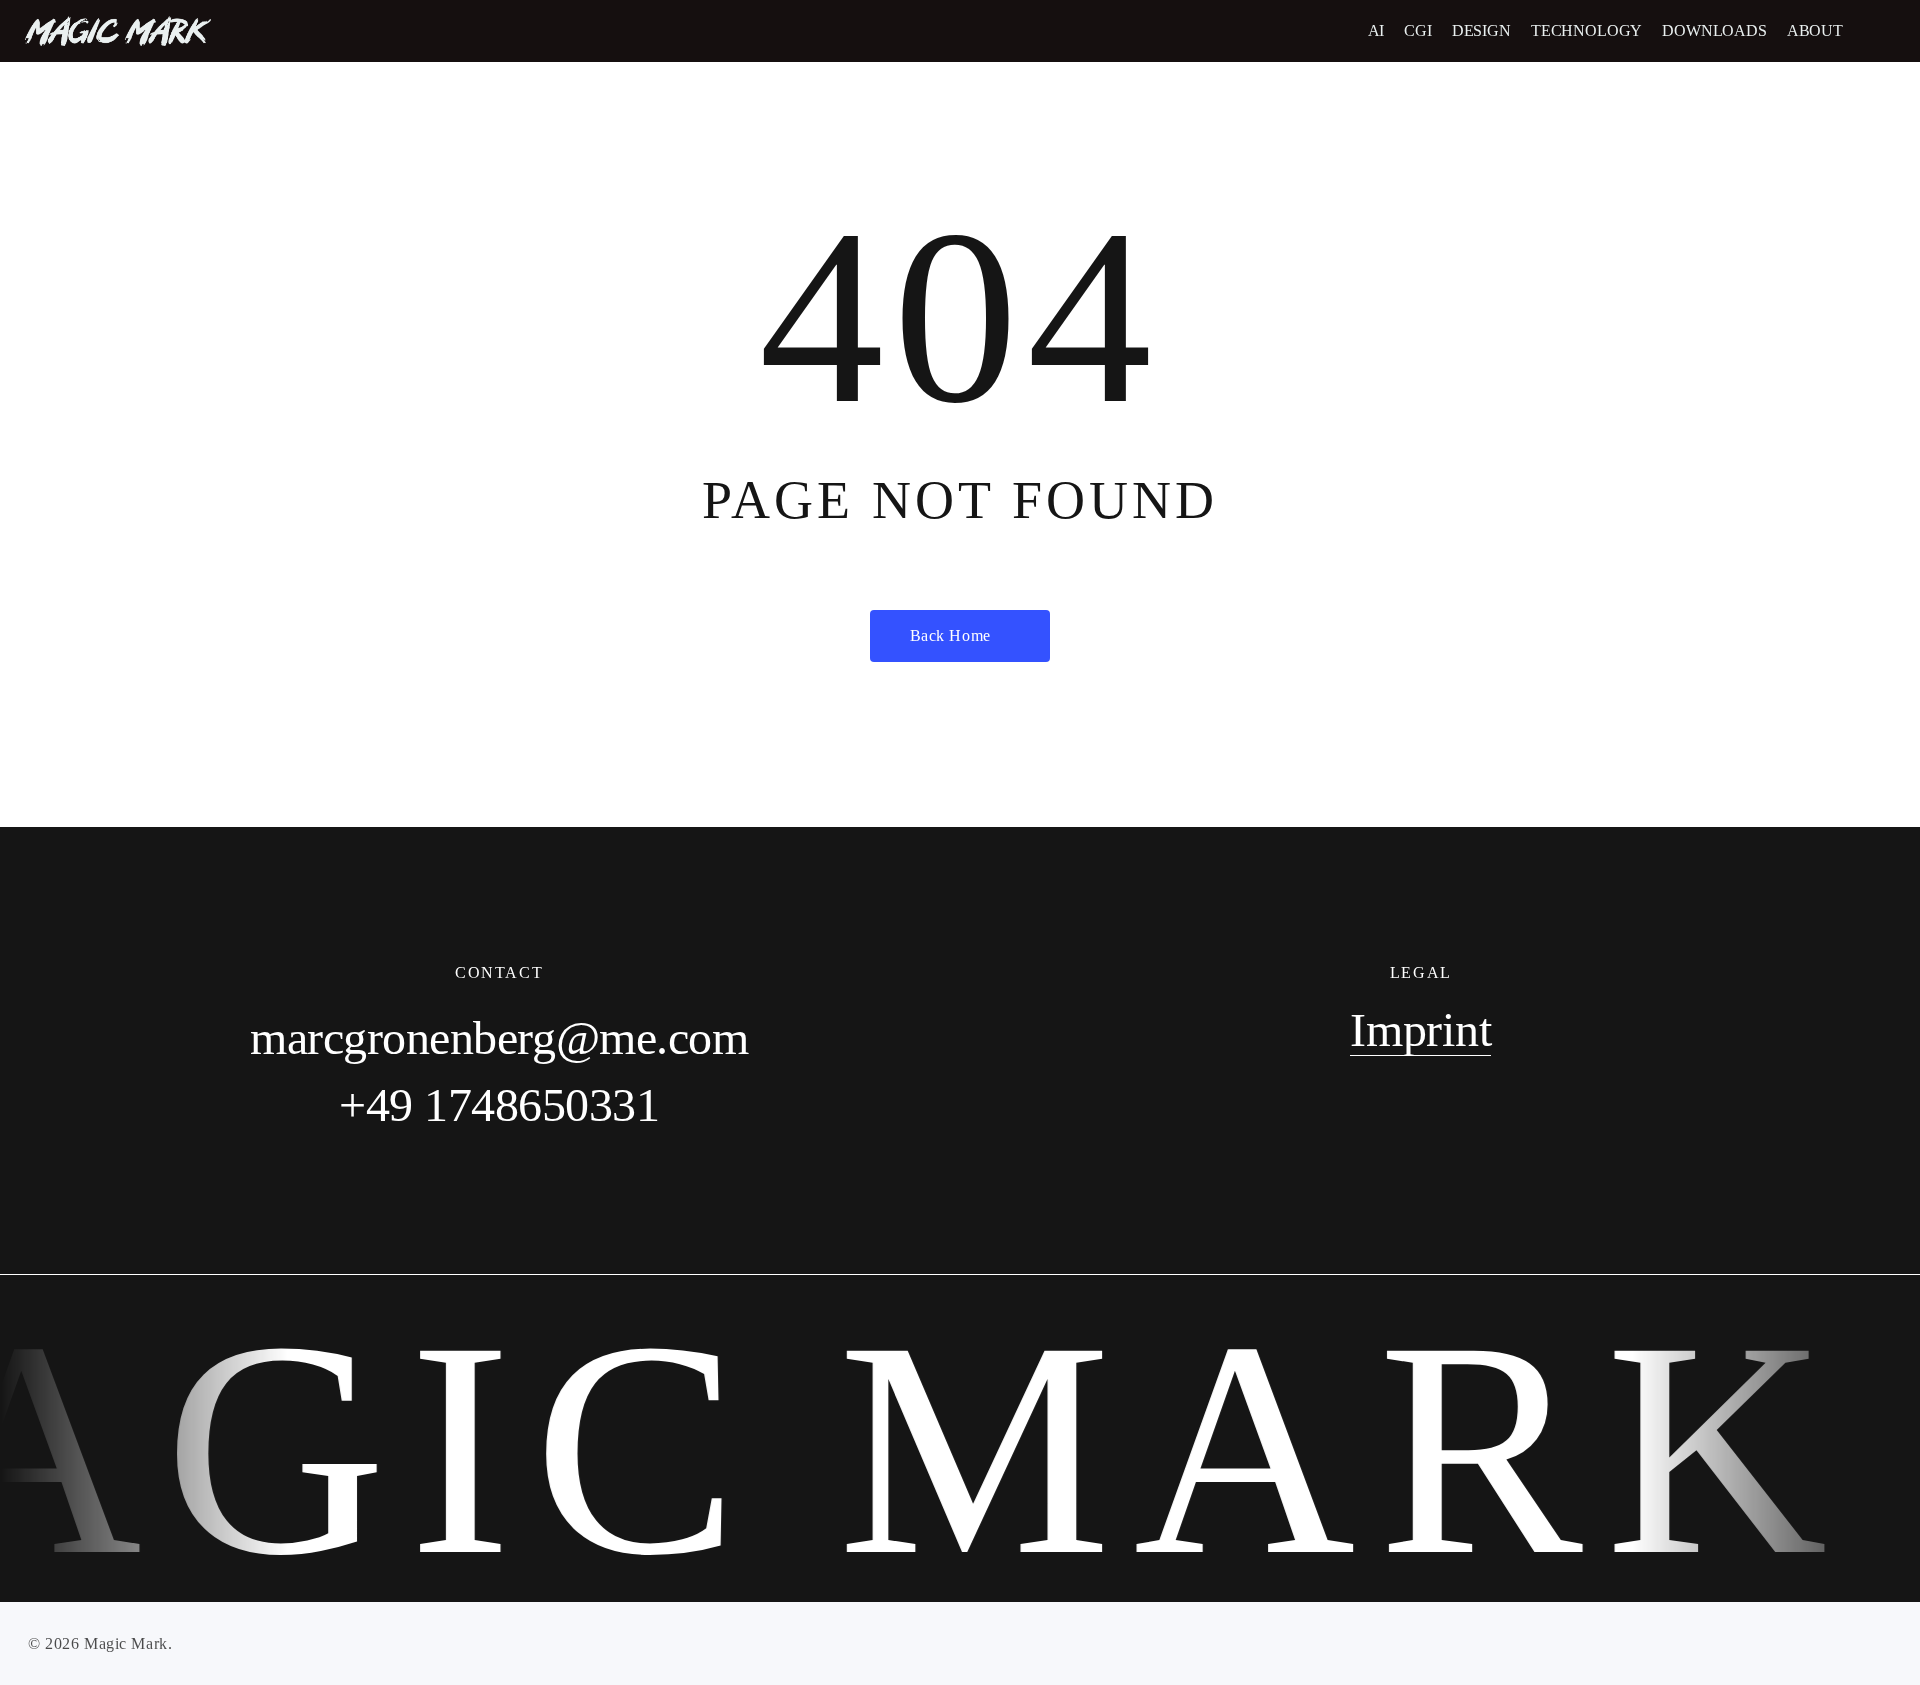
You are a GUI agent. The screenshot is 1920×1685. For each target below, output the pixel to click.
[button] (1883, 31)
